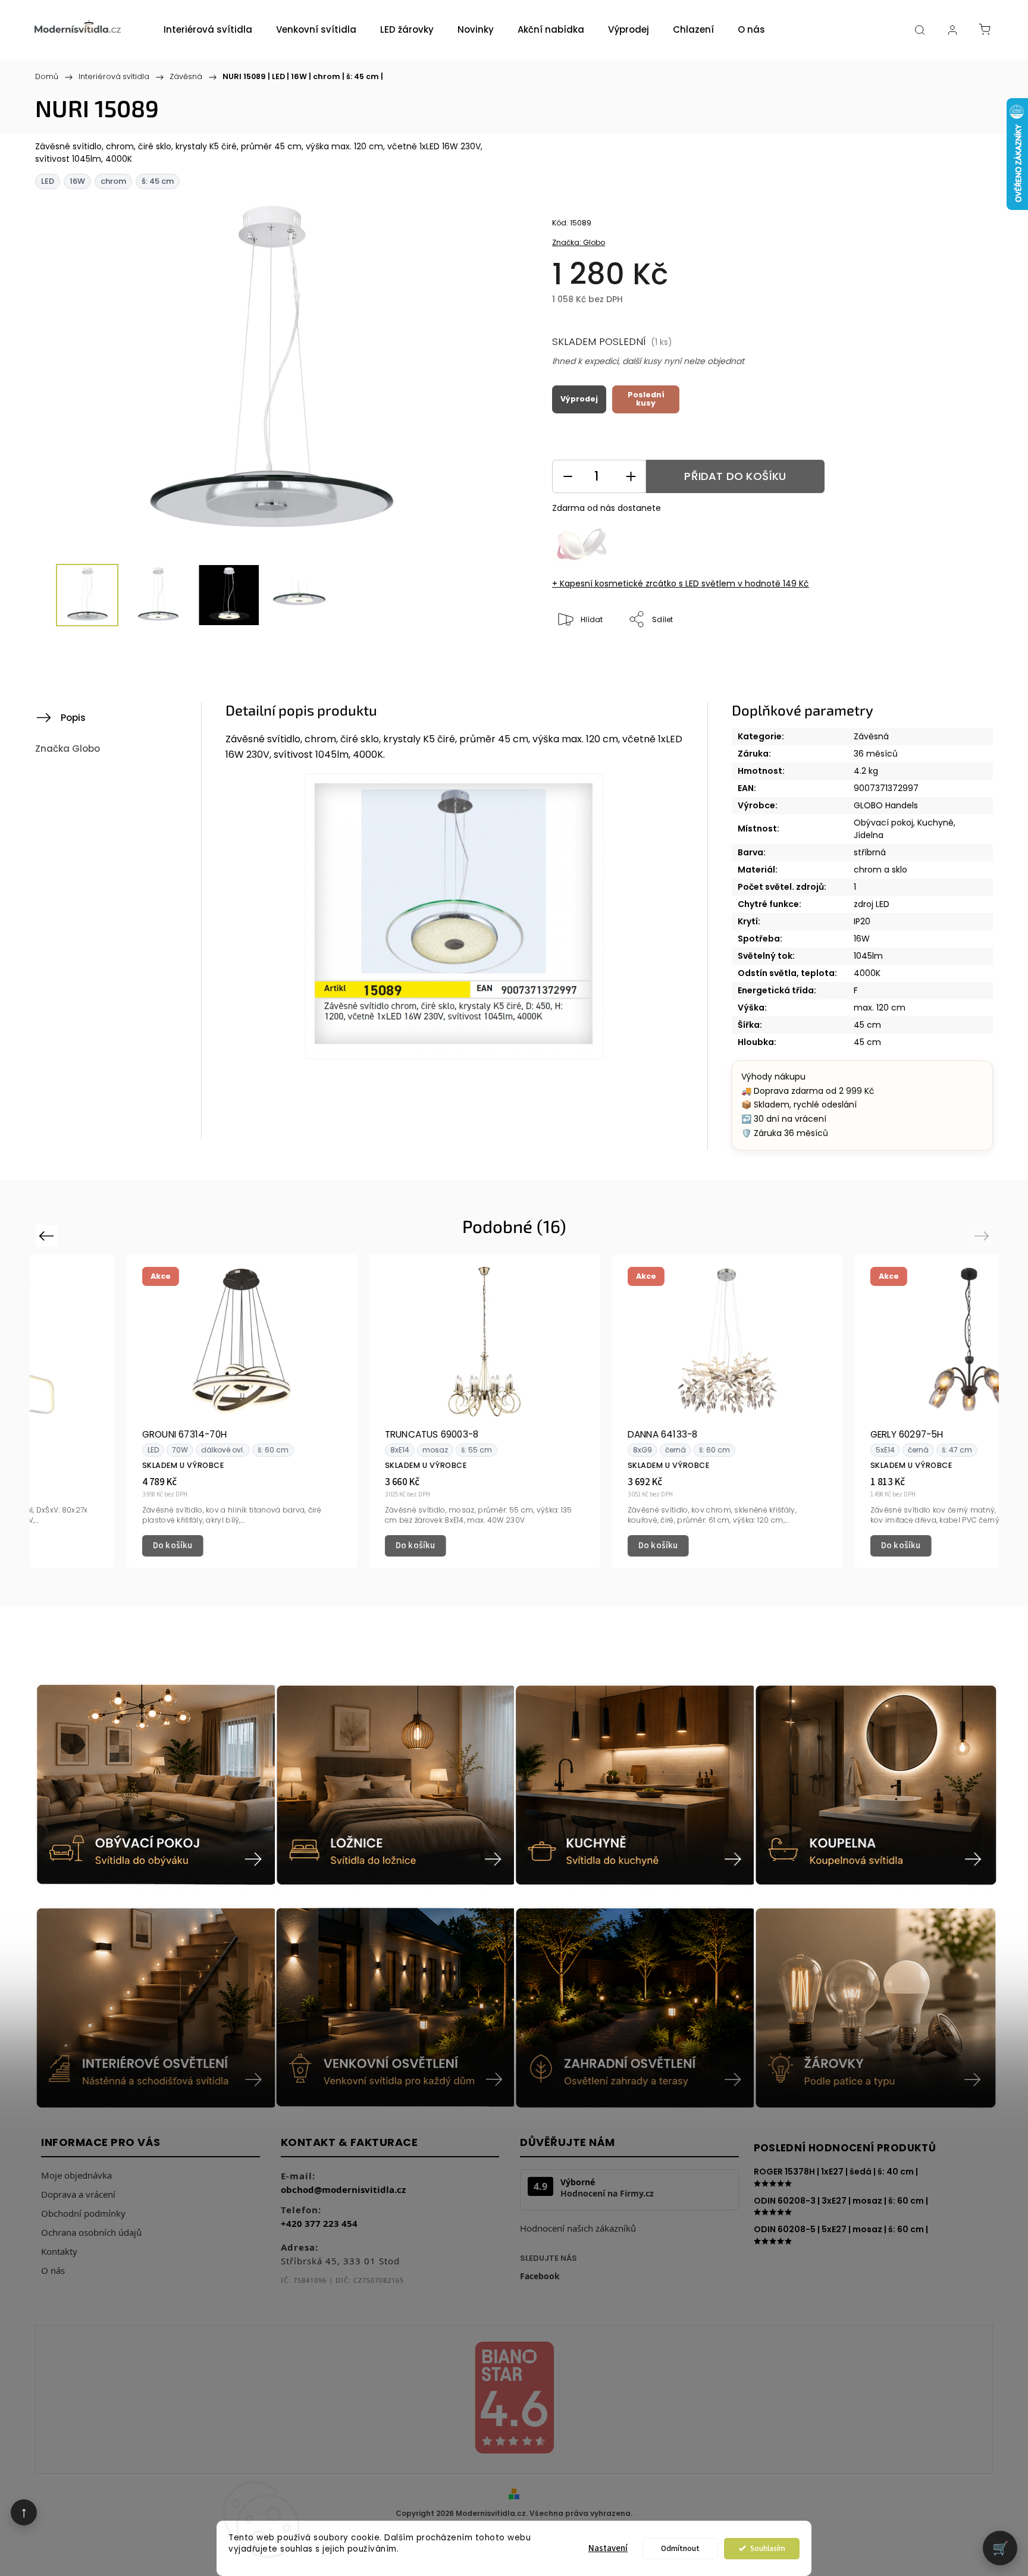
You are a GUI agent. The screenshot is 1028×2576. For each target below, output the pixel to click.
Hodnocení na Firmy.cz (607, 2194)
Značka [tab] (68, 749)
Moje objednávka (76, 2175)
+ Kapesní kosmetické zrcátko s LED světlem (681, 583)
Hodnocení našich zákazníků (578, 2228)
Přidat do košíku (735, 476)
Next (984, 1235)
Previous (48, 1235)
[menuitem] (208, 30)
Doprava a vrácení (78, 2194)
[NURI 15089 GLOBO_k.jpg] (455, 917)
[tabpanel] (151, 1411)
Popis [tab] (73, 718)
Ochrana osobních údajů (91, 2232)
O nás (53, 2270)
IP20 (862, 921)
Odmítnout (680, 2548)
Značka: (579, 242)
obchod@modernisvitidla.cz (343, 2189)
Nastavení (608, 2548)
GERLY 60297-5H (816, 1434)
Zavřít (934, 659)
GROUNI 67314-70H (93, 1434)
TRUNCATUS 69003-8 (341, 1434)
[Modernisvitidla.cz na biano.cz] (514, 2400)
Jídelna (869, 835)
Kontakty (59, 2251)
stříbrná (870, 852)
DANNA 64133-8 (572, 1434)
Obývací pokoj (883, 823)
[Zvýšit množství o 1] (631, 477)
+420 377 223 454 (319, 2223)
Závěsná (871, 736)
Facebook (540, 2276)
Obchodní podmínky (83, 2213)
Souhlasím (768, 2548)
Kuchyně (935, 823)
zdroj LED (872, 904)
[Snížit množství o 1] (568, 477)
